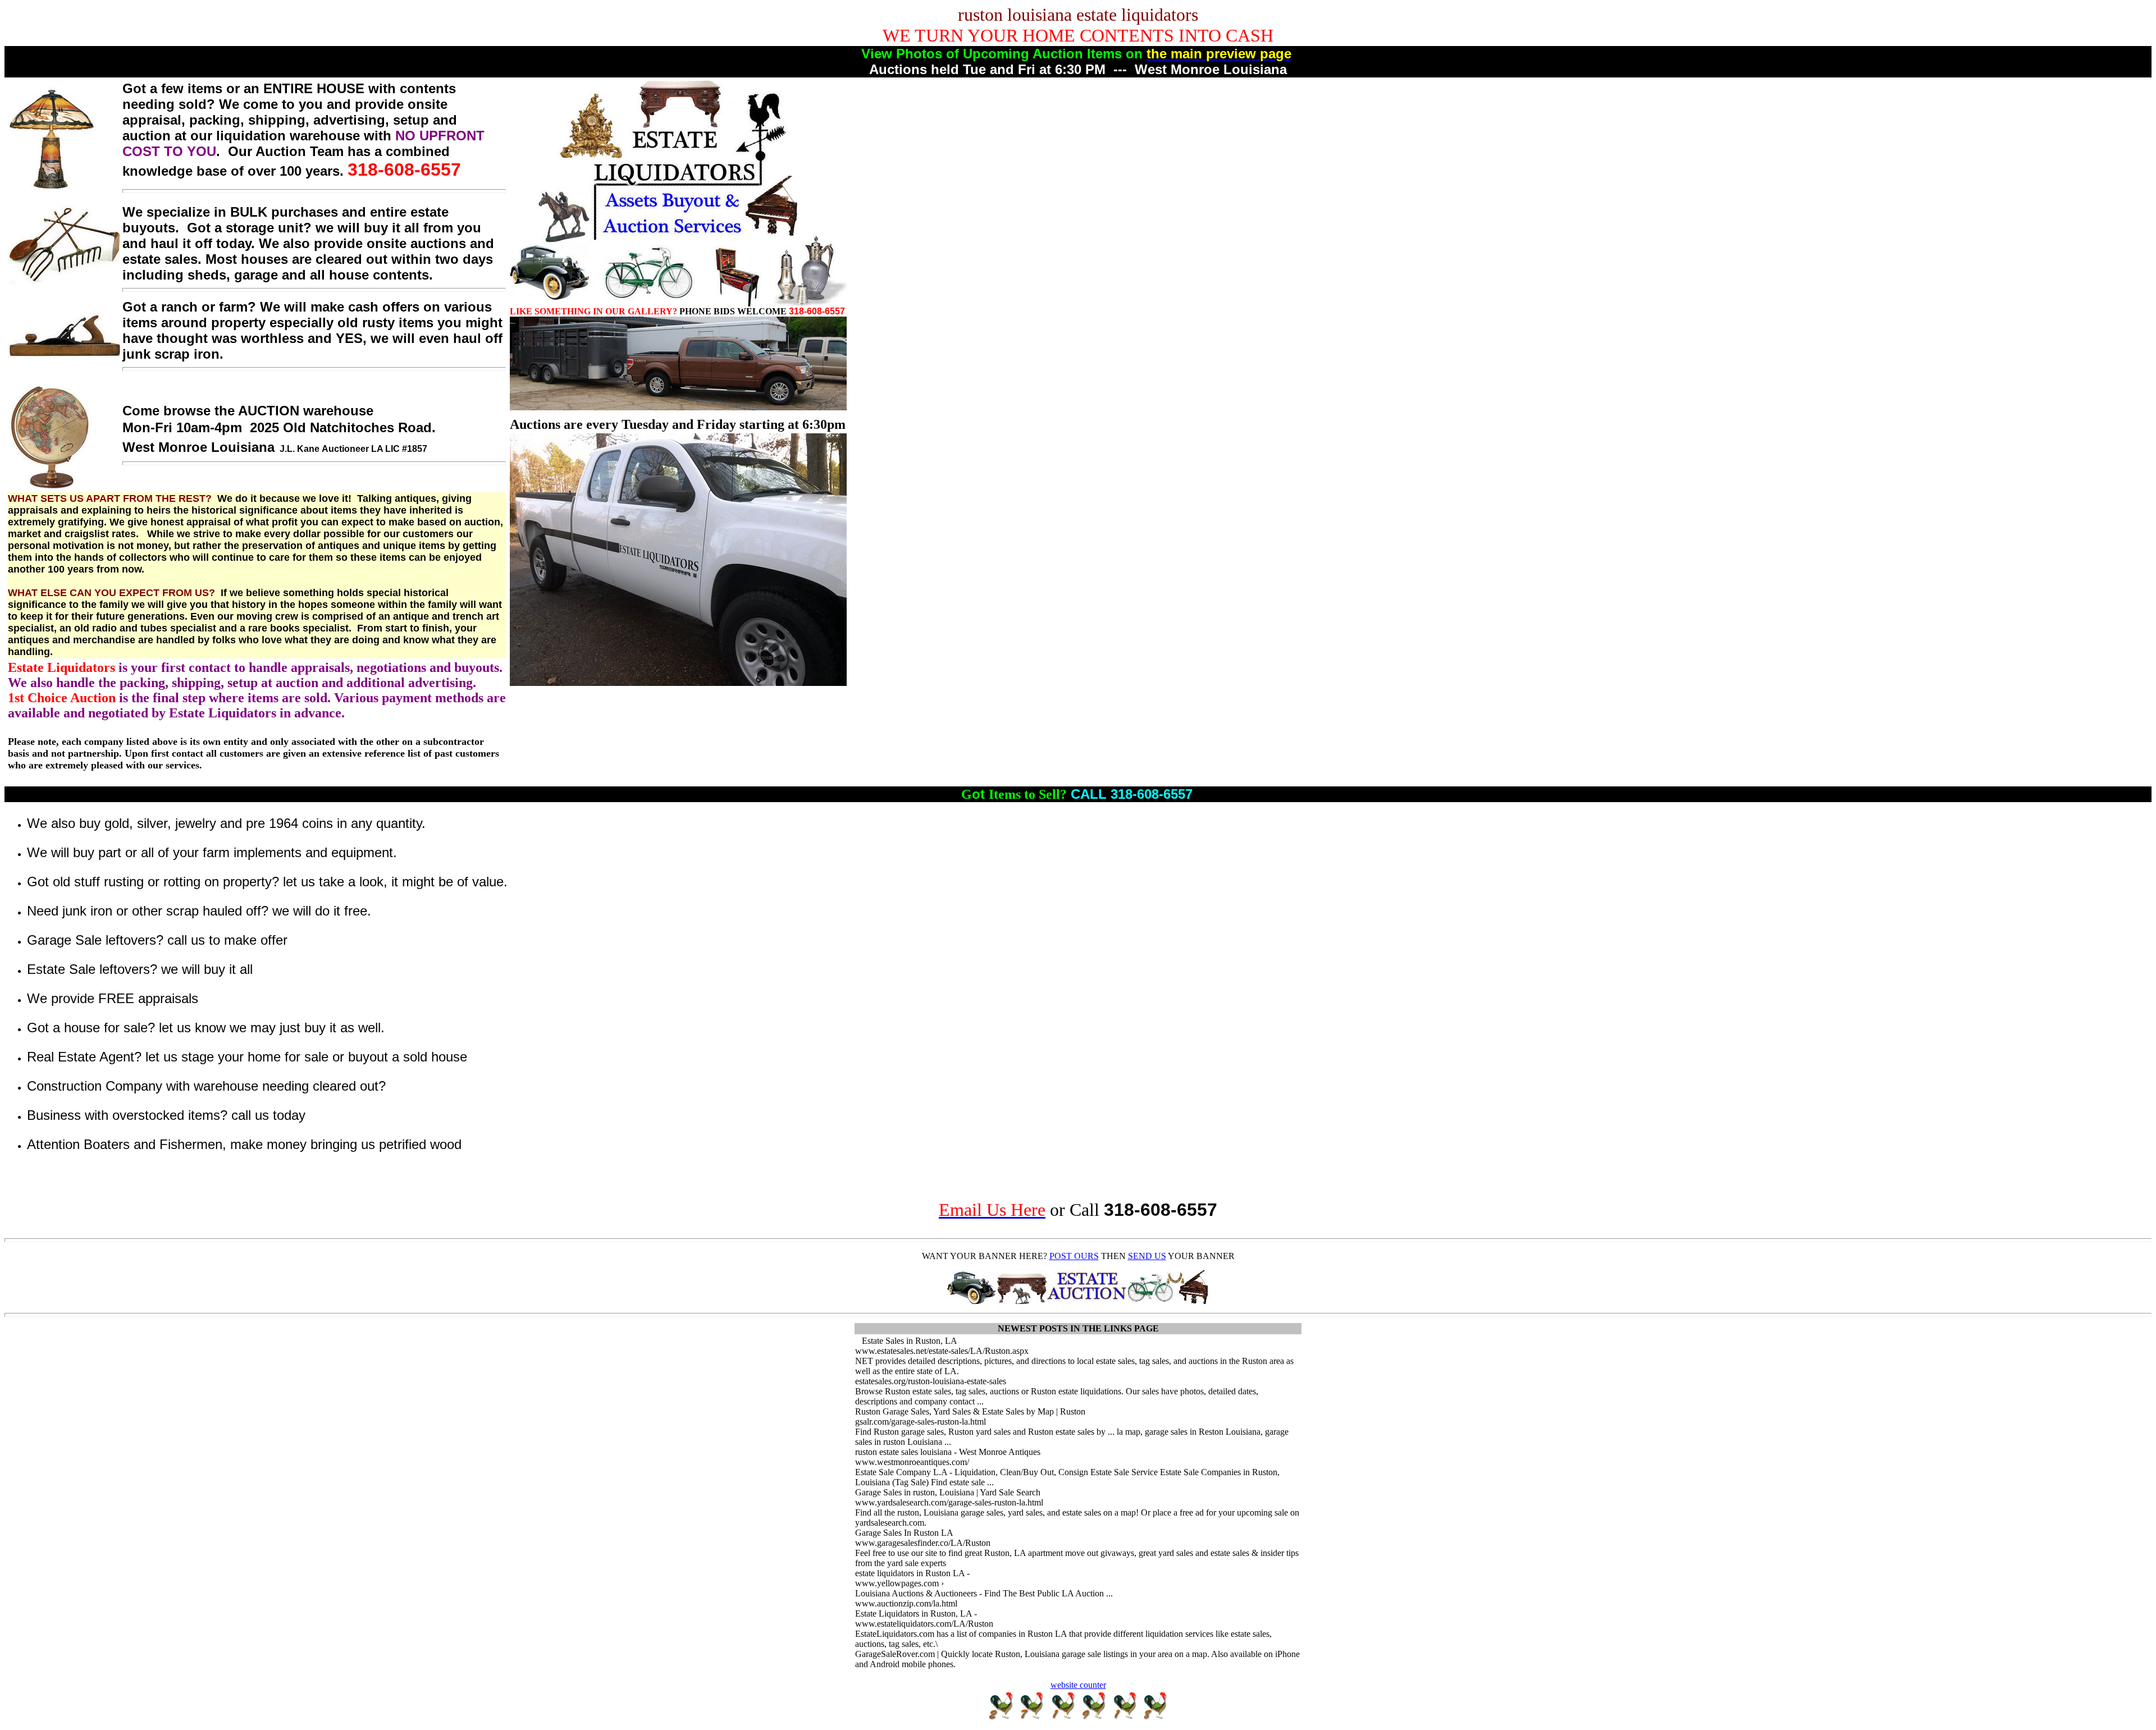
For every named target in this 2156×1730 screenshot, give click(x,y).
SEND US (1147, 1256)
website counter (1078, 1685)
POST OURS (1074, 1256)
